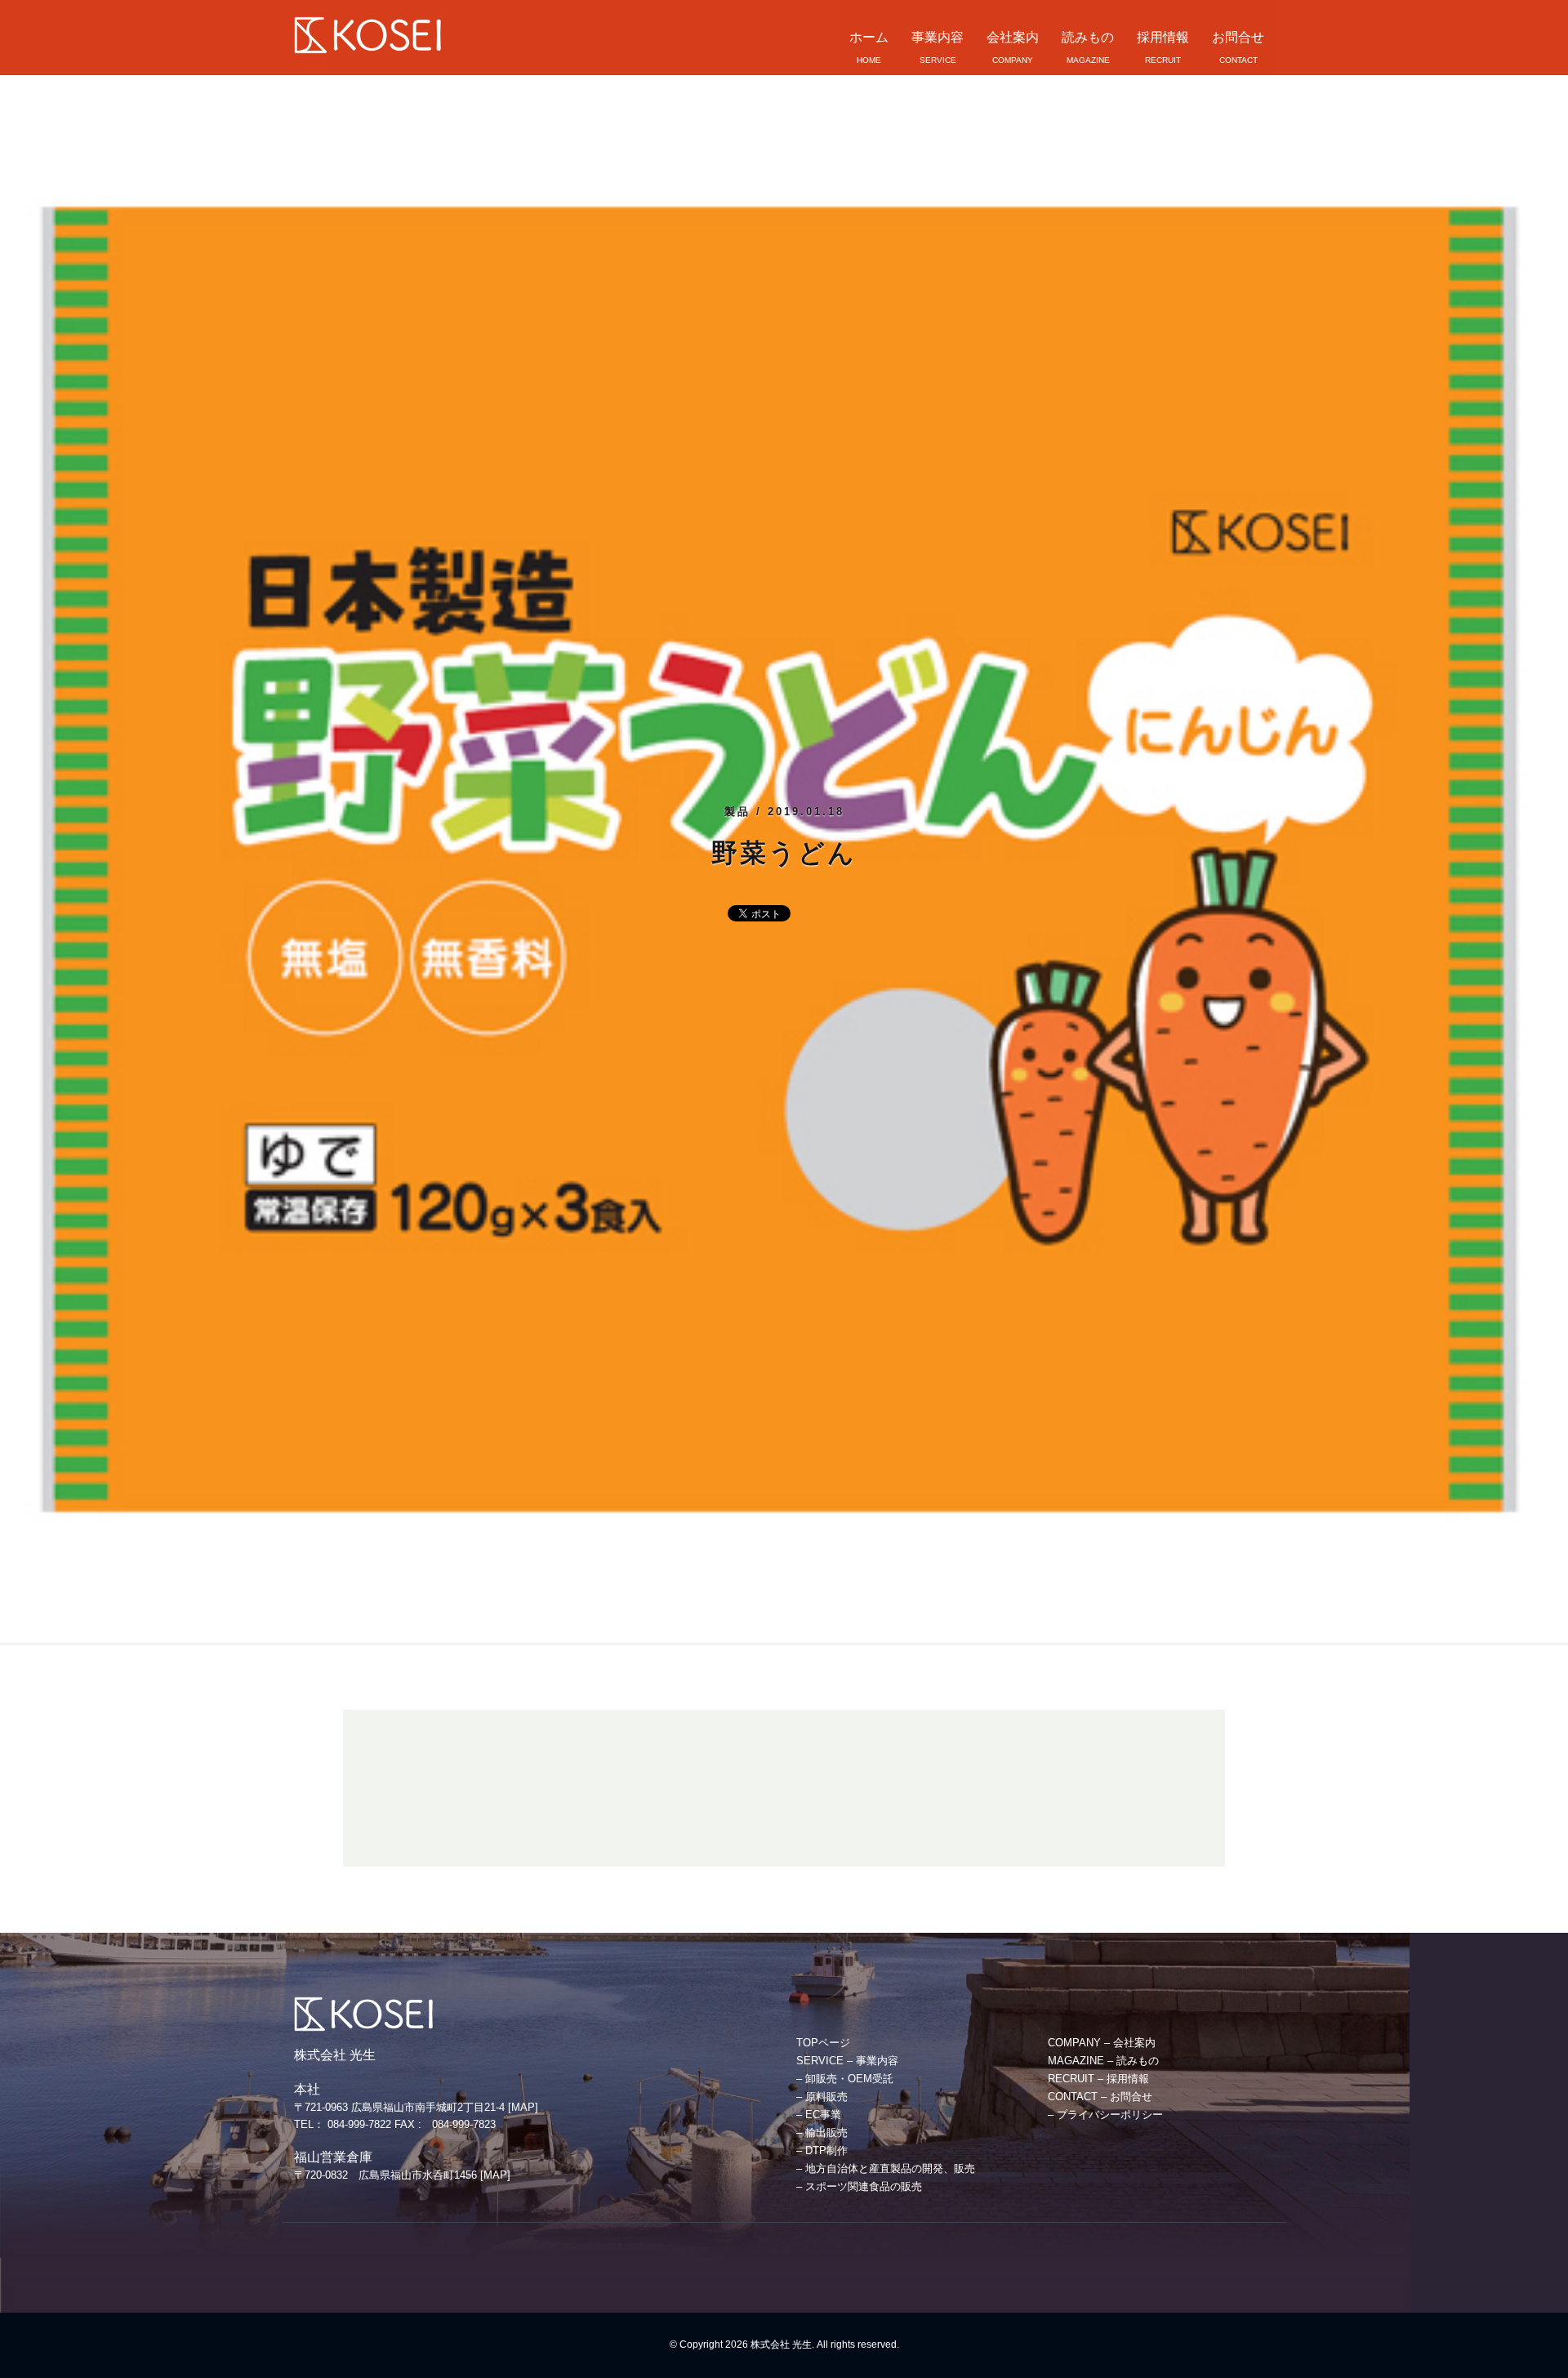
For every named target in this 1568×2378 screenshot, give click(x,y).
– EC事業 (819, 2115)
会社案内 (1013, 37)
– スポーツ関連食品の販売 (859, 2186)
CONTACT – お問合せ (1100, 2097)
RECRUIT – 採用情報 (1098, 2079)
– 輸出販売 (822, 2133)
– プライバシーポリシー (1105, 2115)
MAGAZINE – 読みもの (1103, 2061)
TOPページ (823, 2043)
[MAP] (523, 2107)
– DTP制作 (822, 2150)
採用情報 (1163, 37)
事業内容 (938, 37)
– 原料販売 (822, 2097)
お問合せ (1238, 37)
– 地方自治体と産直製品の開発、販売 (886, 2168)
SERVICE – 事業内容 (847, 2061)
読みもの (1088, 37)
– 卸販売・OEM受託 (845, 2079)
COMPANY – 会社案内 (1102, 2043)
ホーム (869, 37)
